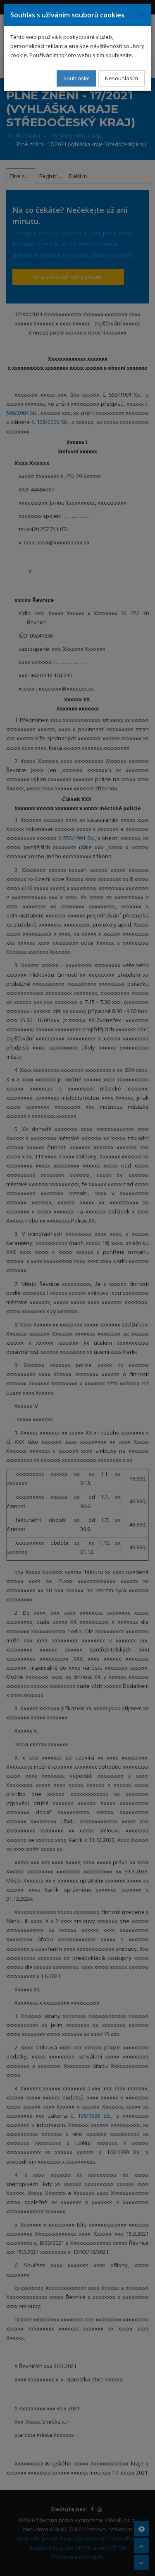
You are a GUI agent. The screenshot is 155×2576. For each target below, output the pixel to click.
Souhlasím (76, 78)
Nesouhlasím (122, 78)
